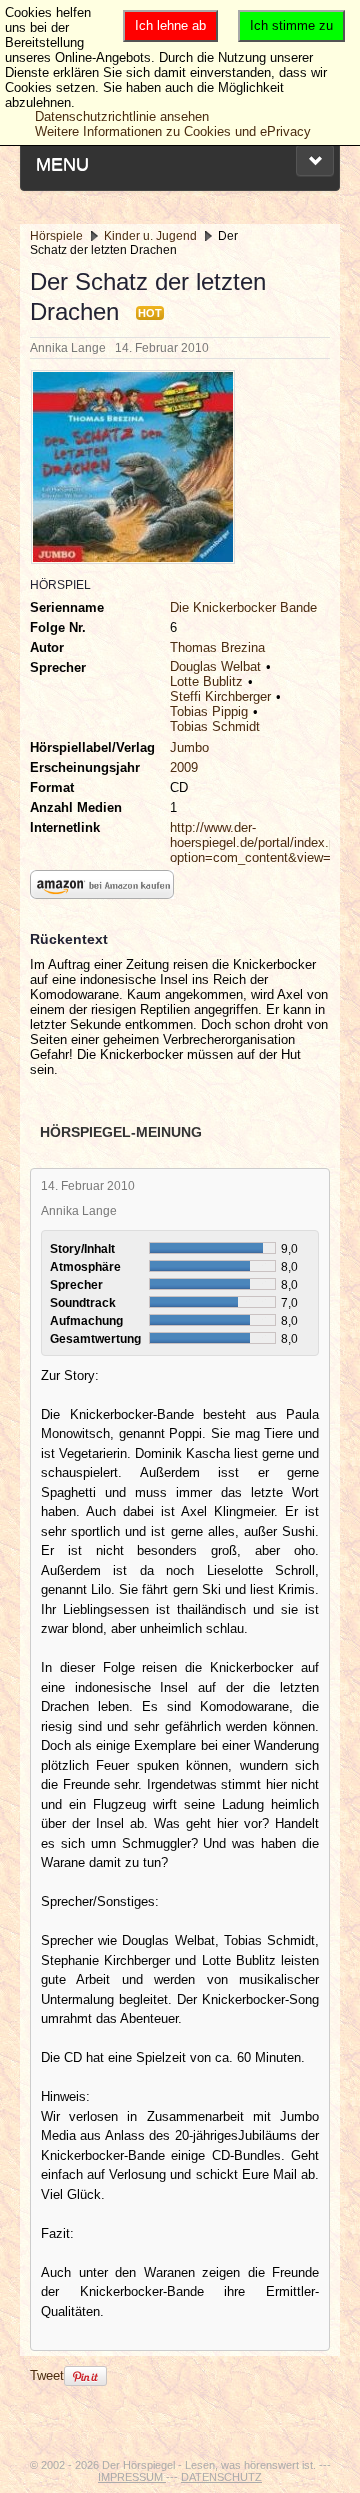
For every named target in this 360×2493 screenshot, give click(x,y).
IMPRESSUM (132, 2477)
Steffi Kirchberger (220, 696)
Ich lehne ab (170, 25)
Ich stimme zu (291, 25)
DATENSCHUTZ (221, 2477)
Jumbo (189, 747)
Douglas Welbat (215, 666)
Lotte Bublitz (206, 681)
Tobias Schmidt (215, 726)
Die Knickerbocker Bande (243, 607)
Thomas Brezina (217, 647)
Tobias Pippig (209, 711)
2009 (184, 767)
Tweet (47, 2375)
